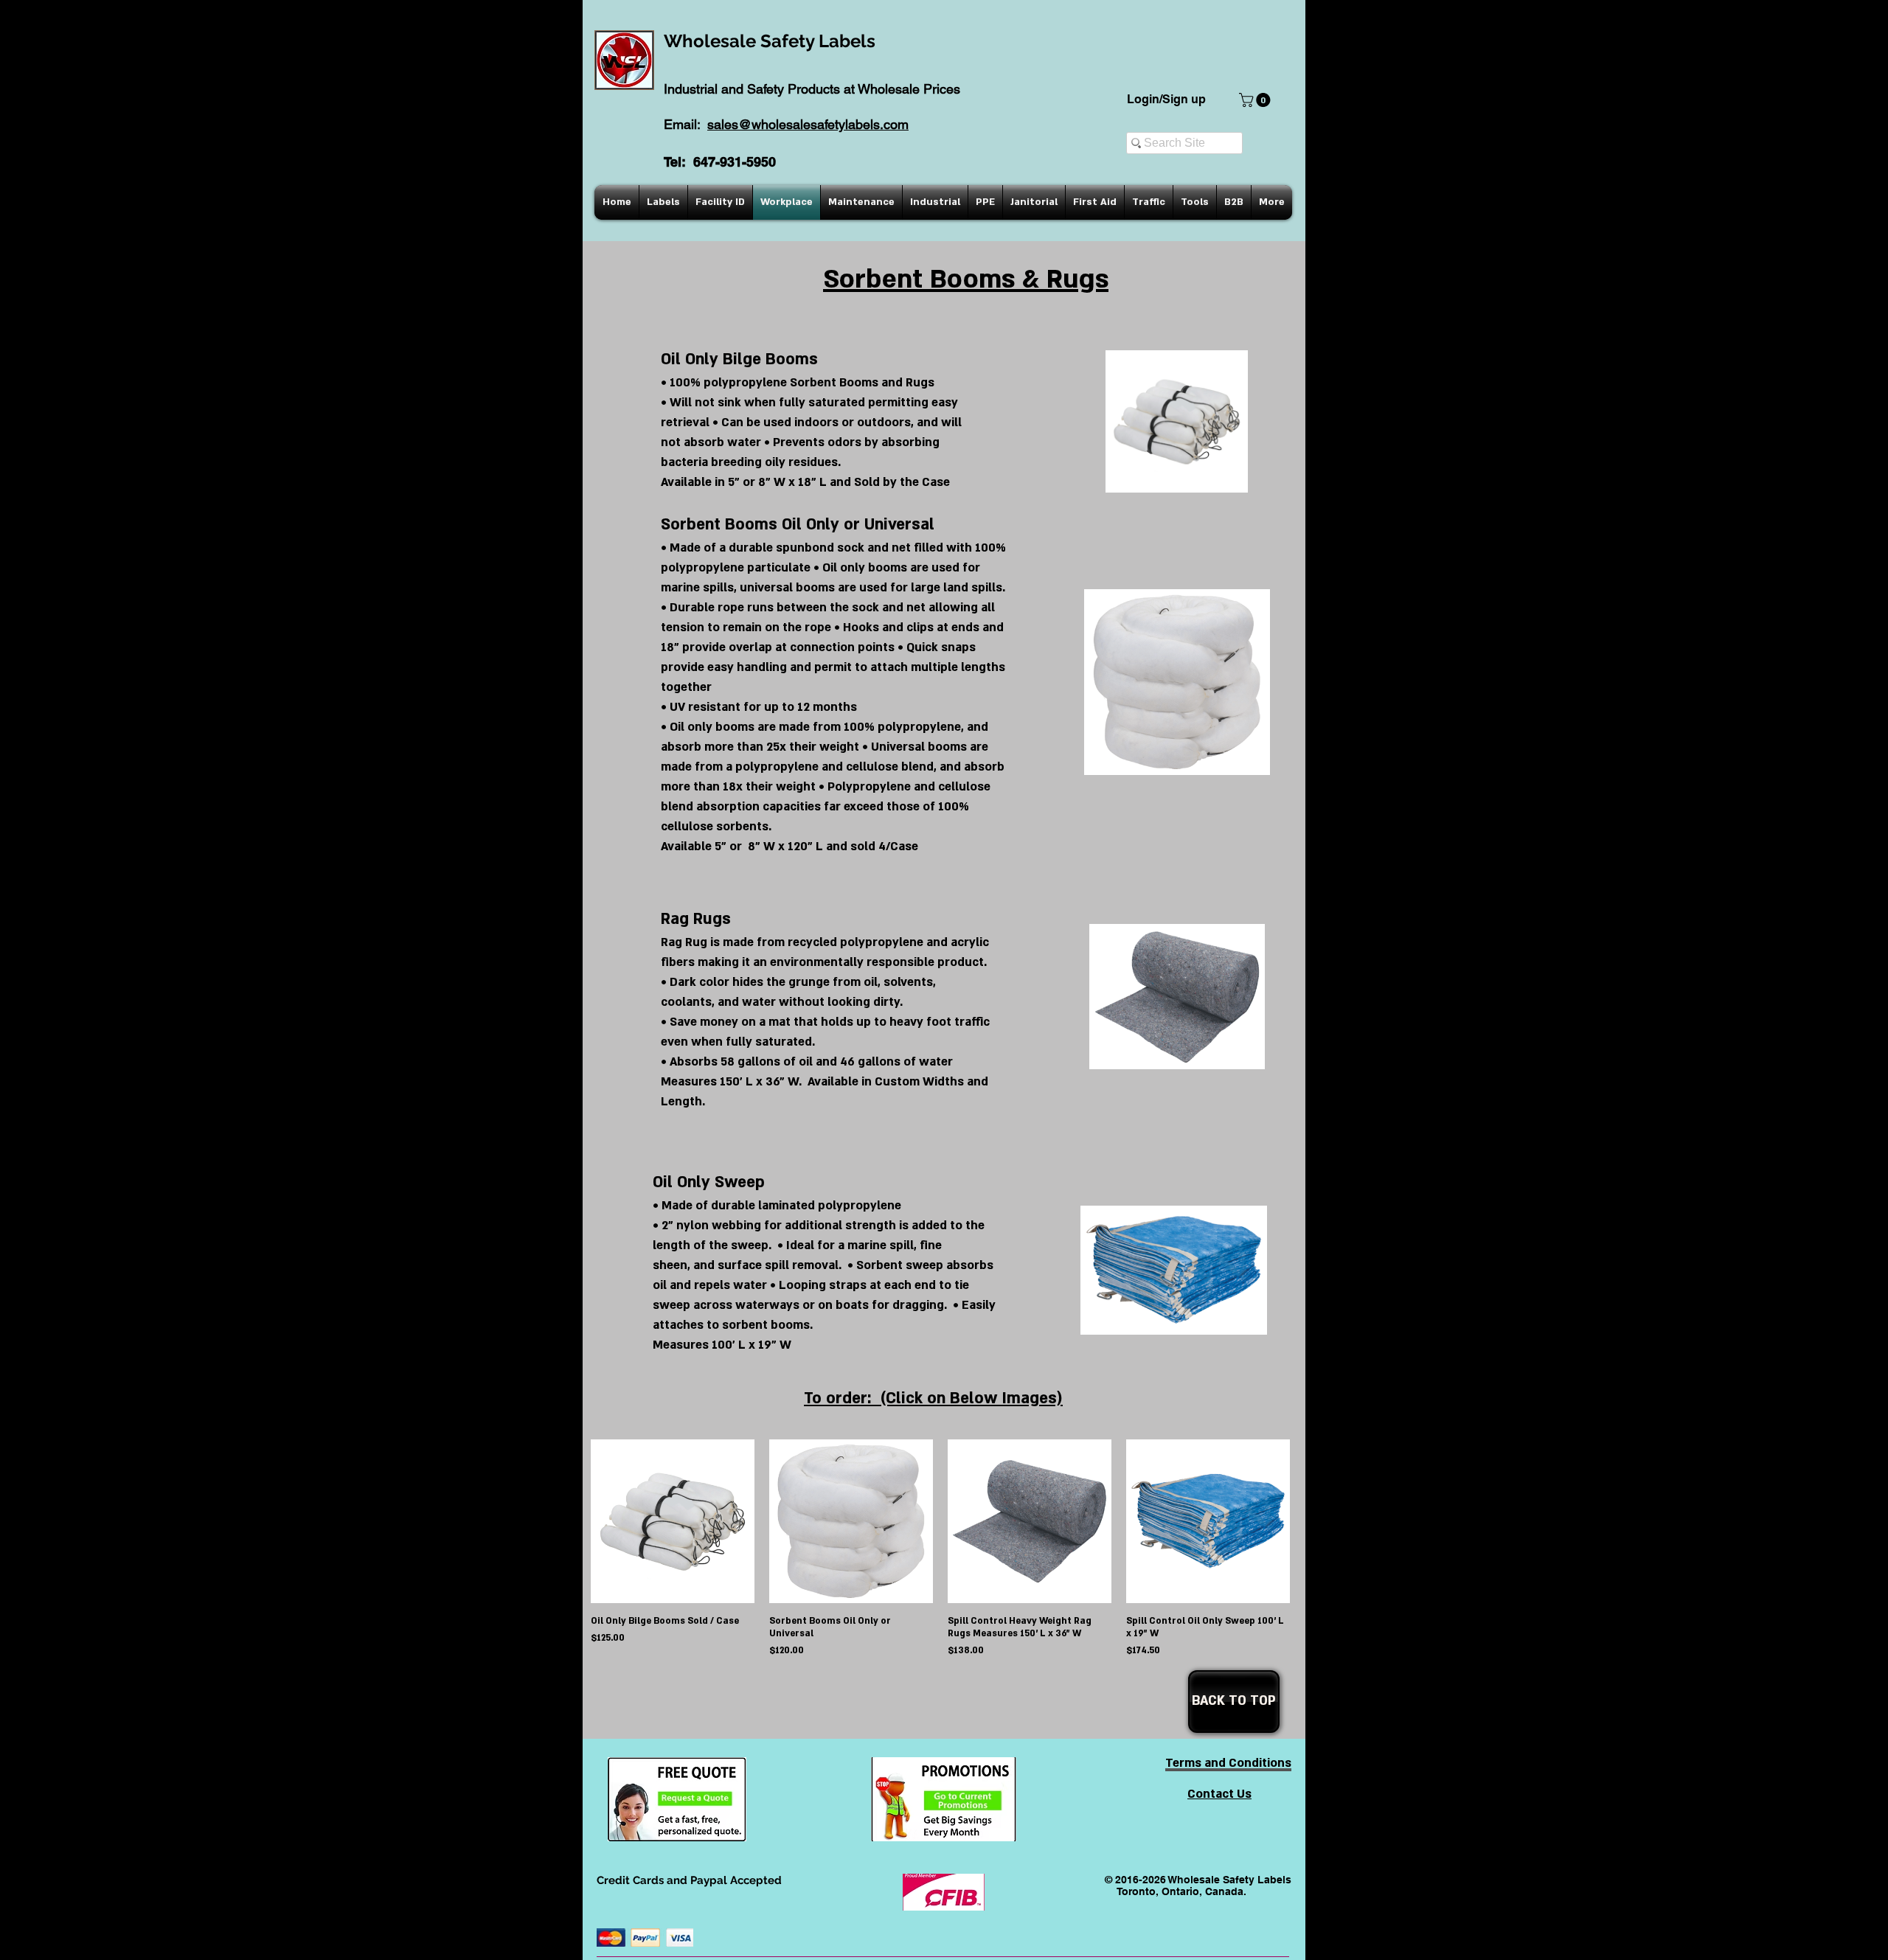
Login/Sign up (1166, 99)
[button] (1256, 100)
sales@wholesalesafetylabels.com (808, 124)
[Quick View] (673, 1521)
